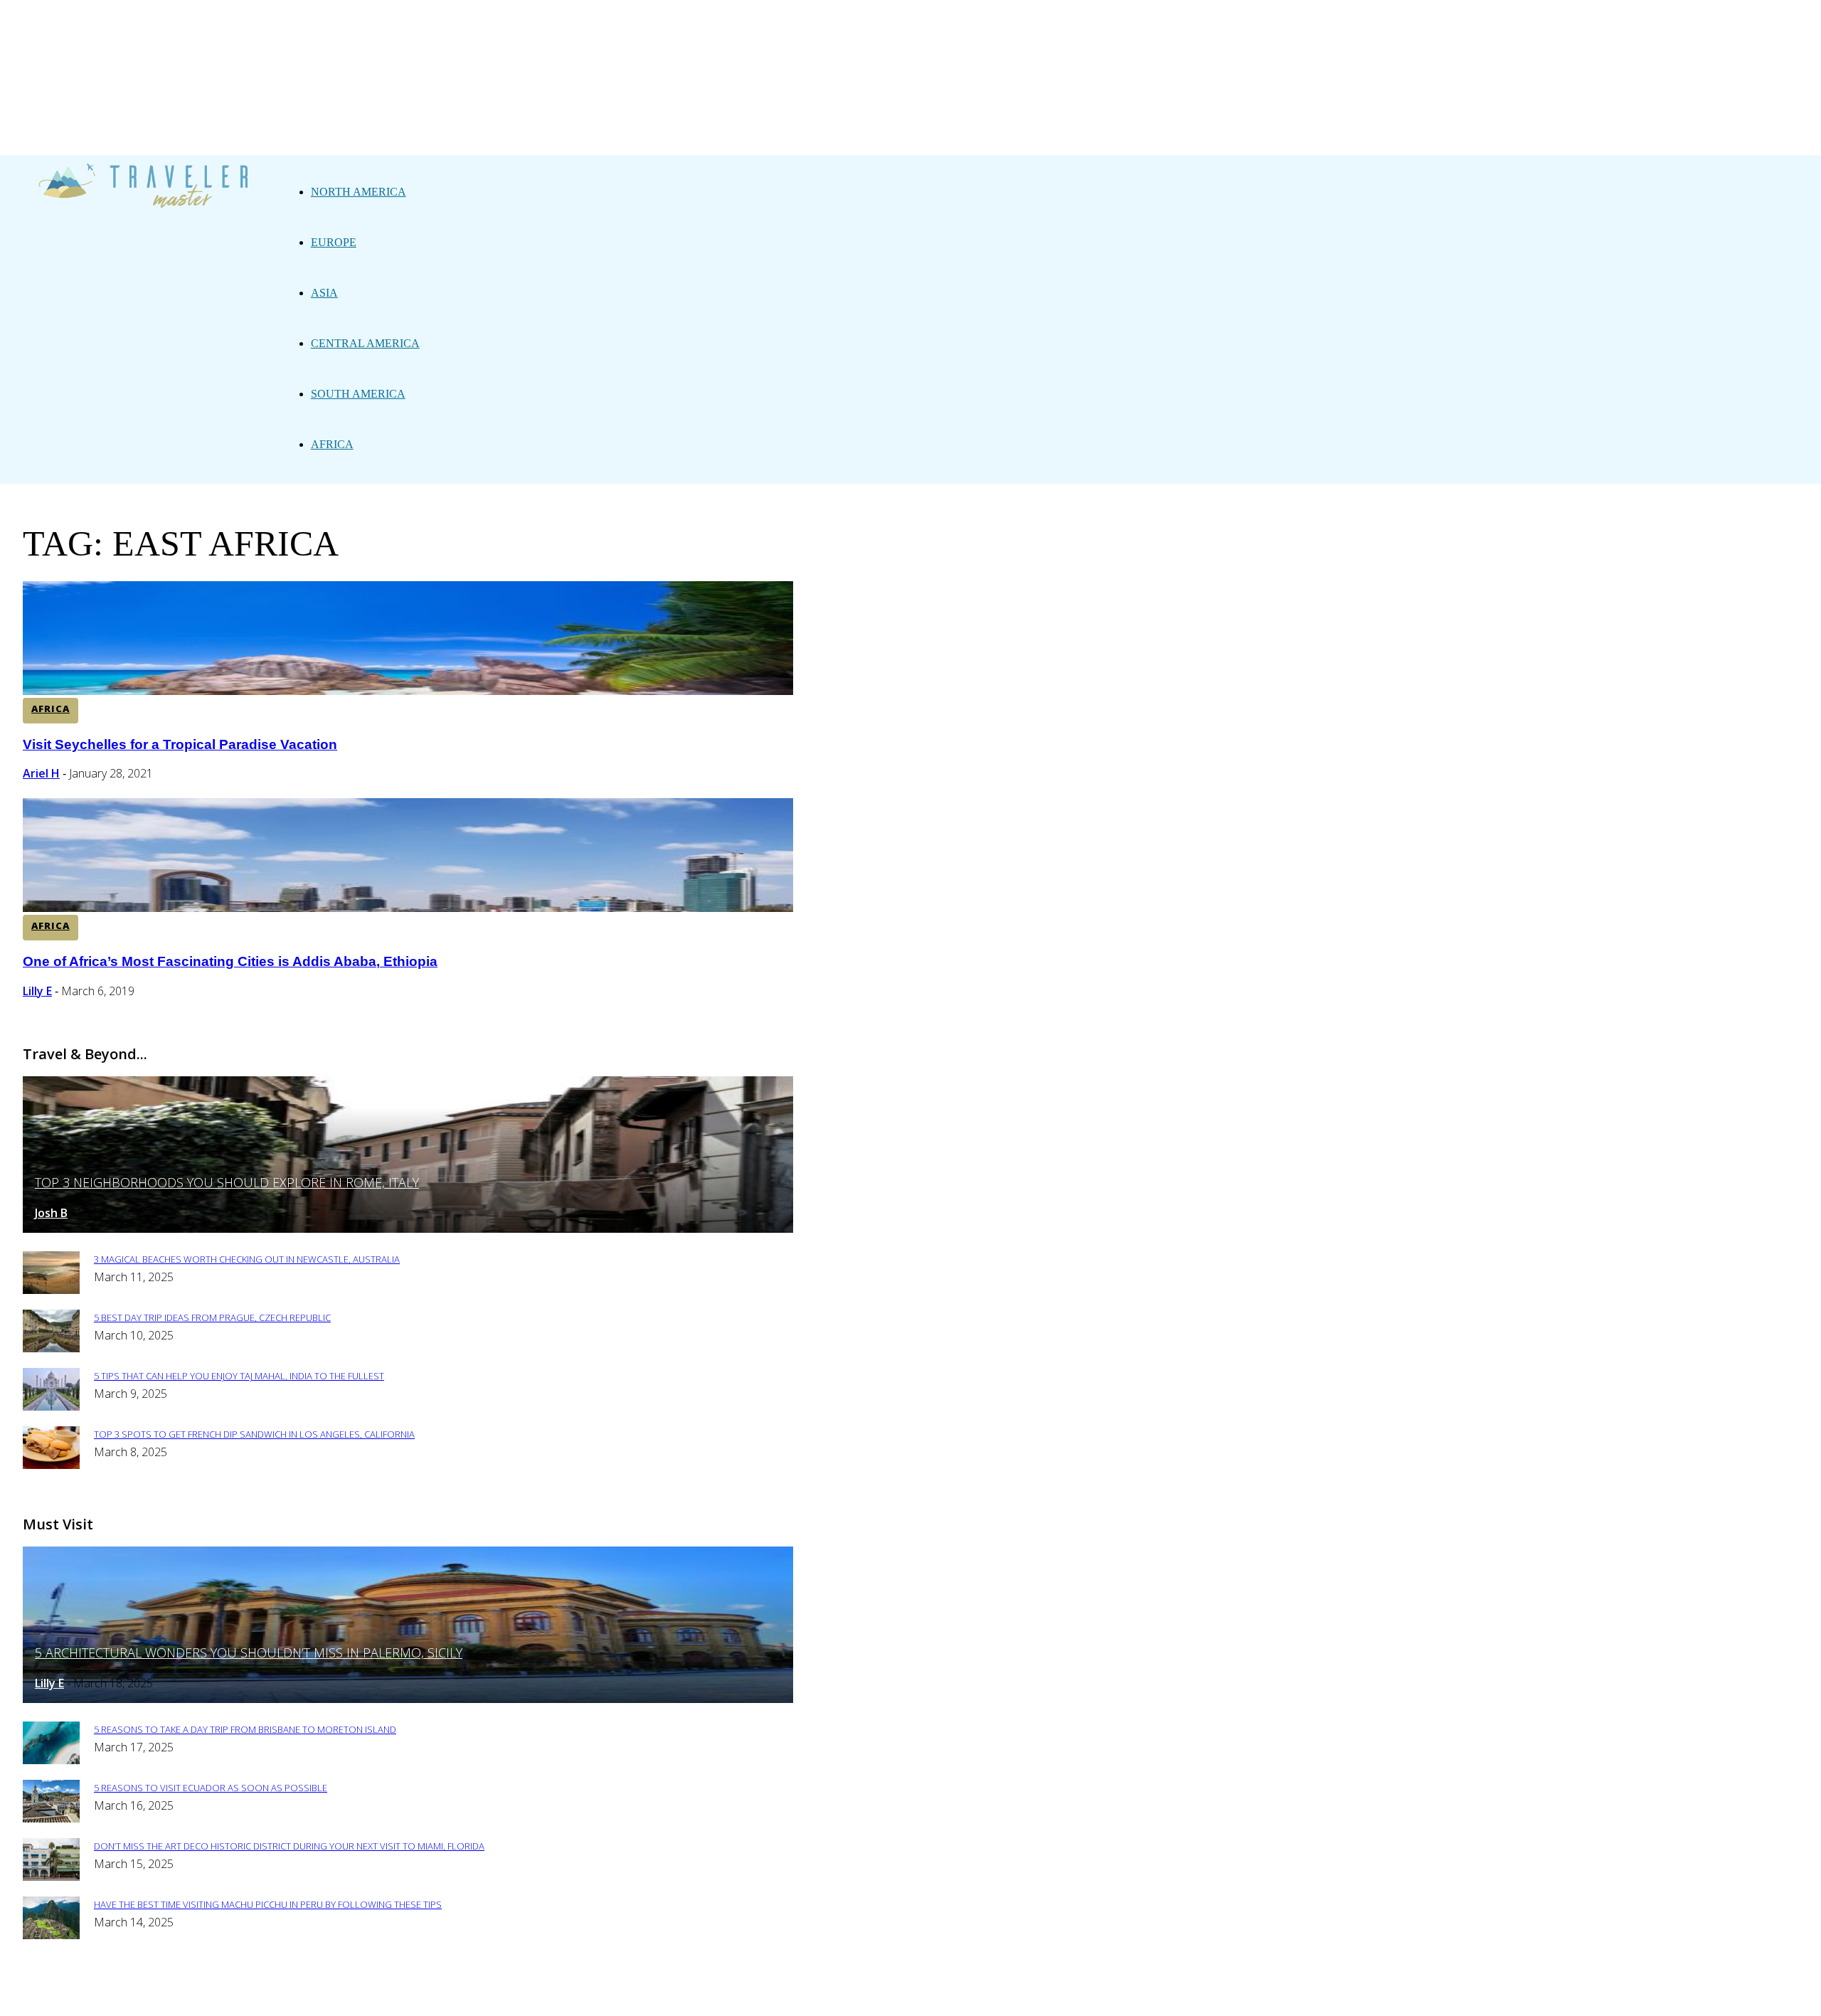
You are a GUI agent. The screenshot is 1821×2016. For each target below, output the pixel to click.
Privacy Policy (474, 1996)
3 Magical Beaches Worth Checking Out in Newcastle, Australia (247, 1259)
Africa (332, 444)
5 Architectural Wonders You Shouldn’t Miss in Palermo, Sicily (249, 1652)
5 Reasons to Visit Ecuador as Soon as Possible (211, 1788)
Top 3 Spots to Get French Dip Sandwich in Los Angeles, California (254, 1434)
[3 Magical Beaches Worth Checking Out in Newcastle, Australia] (51, 1290)
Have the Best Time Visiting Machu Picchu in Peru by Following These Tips (268, 1904)
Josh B (51, 1213)
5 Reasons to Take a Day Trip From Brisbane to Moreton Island (245, 1729)
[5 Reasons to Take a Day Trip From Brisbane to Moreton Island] (51, 1760)
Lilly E (37, 991)
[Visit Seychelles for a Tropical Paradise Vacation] (408, 691)
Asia (324, 293)
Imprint (554, 1996)
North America (359, 192)
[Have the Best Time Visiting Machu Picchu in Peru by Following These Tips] (51, 1935)
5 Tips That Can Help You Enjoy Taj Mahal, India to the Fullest (239, 1376)
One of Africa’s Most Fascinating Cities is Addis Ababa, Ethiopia (230, 961)
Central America (365, 343)
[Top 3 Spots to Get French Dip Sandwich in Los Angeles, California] (51, 1465)
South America (358, 394)
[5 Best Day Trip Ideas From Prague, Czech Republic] (51, 1348)
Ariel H (41, 773)
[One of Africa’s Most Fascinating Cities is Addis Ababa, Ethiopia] (408, 908)
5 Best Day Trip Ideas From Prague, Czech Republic (212, 1317)
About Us (389, 1996)
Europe (334, 242)
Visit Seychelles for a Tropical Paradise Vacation (180, 744)
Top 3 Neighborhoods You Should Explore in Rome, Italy (227, 1182)
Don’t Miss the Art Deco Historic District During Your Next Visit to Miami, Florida (289, 1846)
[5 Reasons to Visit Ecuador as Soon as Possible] (51, 1819)
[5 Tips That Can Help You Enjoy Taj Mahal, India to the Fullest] (51, 1407)
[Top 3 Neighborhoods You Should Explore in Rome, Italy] (408, 1229)
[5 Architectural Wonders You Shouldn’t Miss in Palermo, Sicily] (408, 1699)
